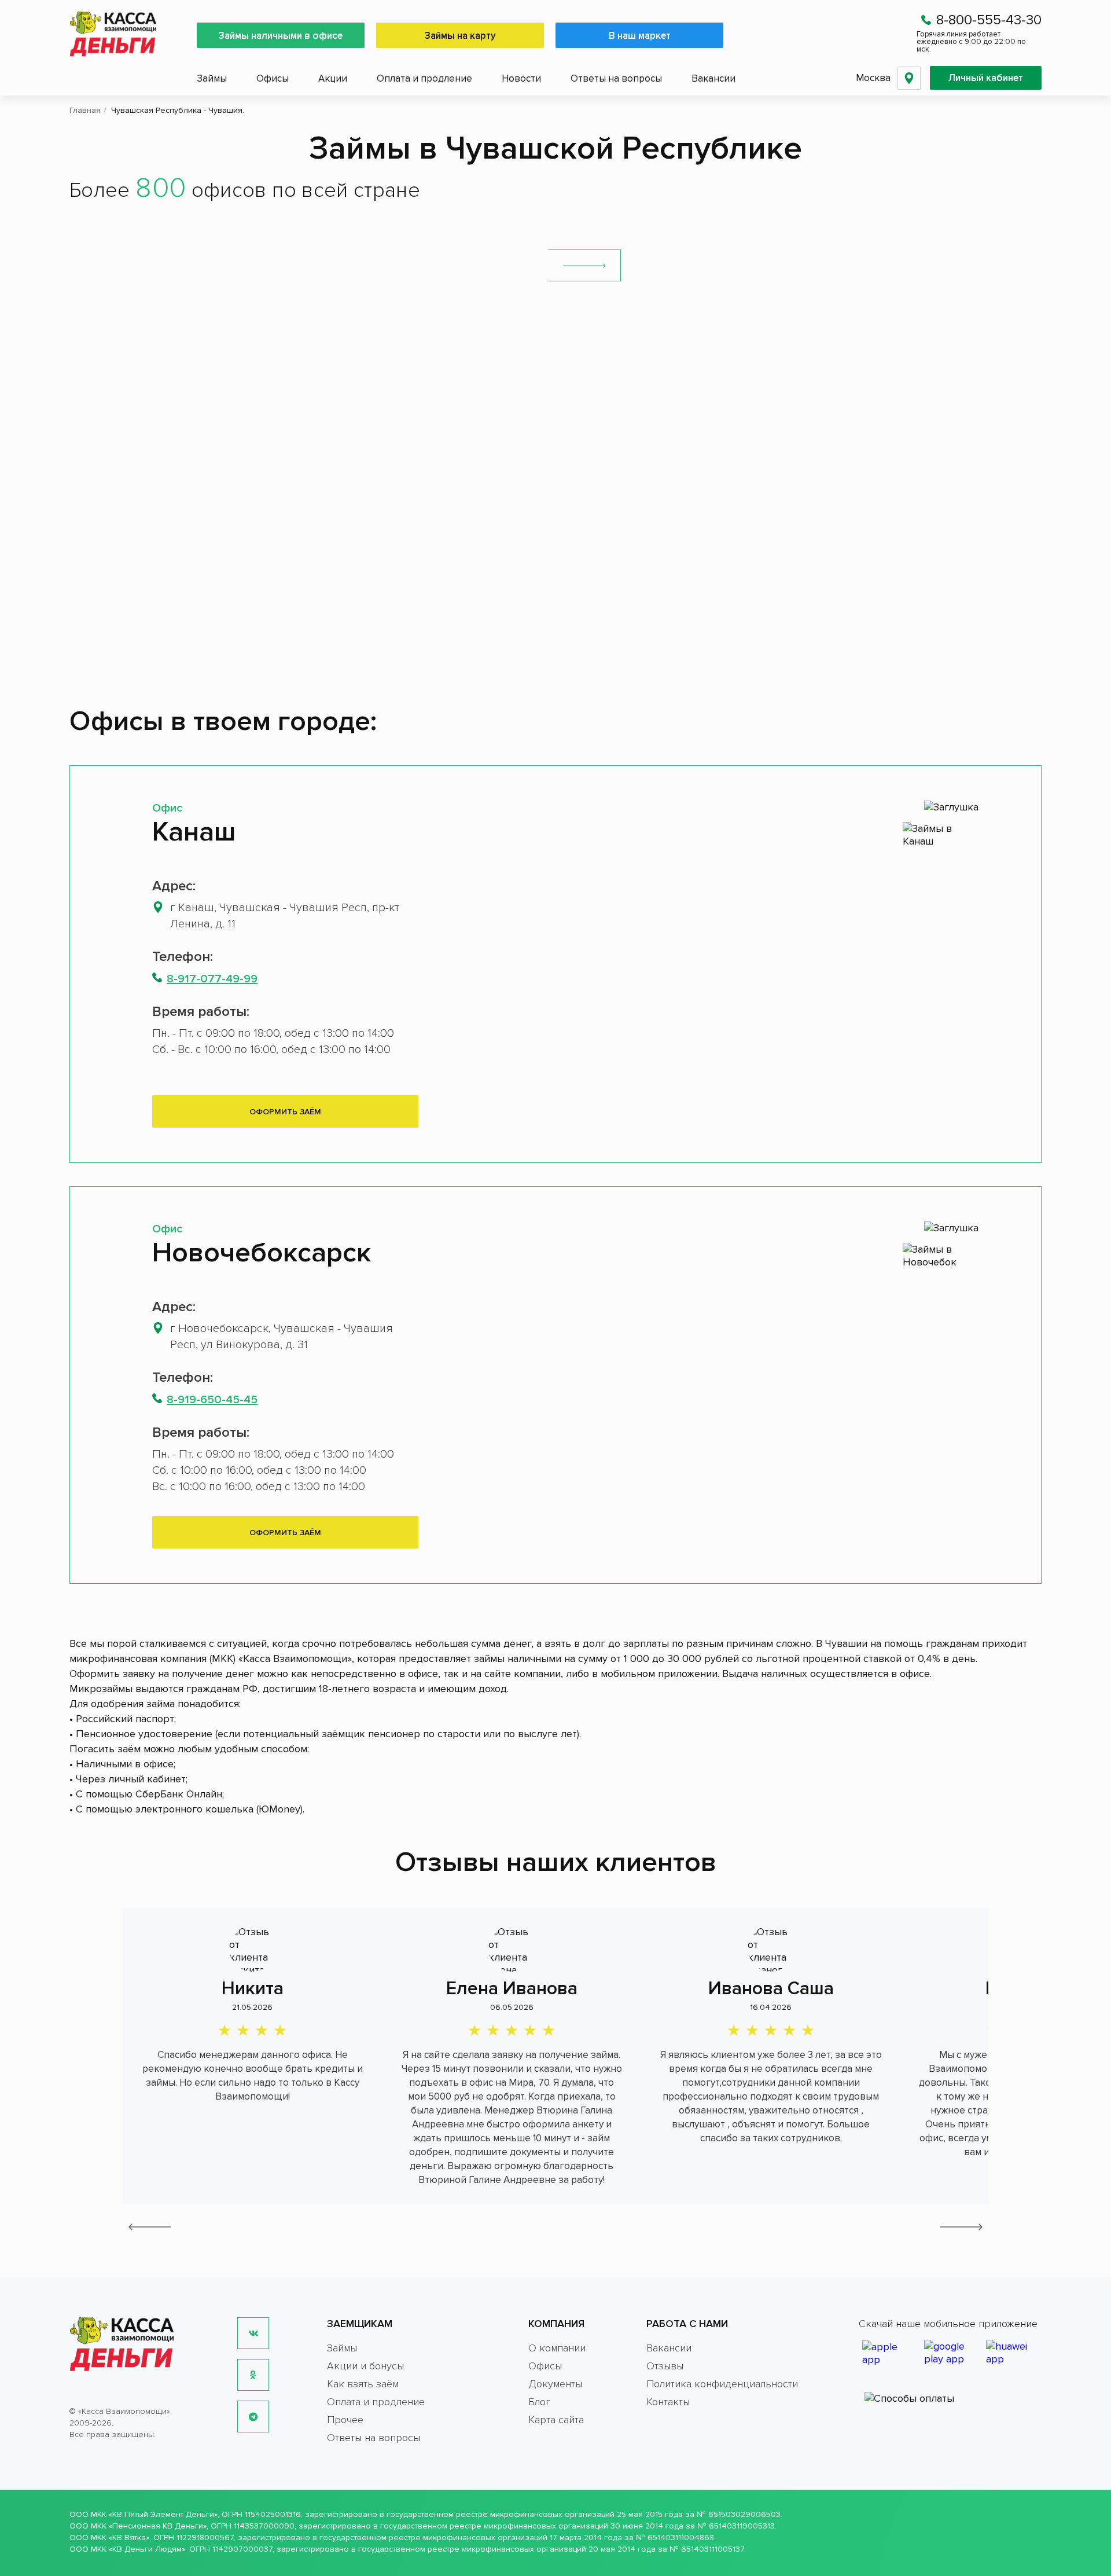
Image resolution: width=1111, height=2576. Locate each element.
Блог (539, 2402)
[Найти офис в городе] (585, 265)
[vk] (253, 2333)
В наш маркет (640, 36)
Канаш (194, 832)
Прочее (345, 2420)
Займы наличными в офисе (281, 36)
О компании (557, 2348)
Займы (212, 78)
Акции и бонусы (365, 2366)
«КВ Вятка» (129, 2538)
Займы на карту (460, 36)
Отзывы (665, 2366)
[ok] (253, 2375)
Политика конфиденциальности (722, 2384)
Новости (521, 78)
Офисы (273, 78)
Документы (555, 2384)
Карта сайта (556, 2420)
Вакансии (713, 78)
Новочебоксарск (262, 1253)
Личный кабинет (986, 78)
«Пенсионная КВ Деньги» (158, 2526)
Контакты (668, 2402)
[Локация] (909, 78)
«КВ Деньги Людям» (147, 2549)
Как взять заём (363, 2384)
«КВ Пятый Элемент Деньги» (163, 2514)
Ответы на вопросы (616, 78)
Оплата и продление (424, 78)
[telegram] (253, 2417)
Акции (333, 78)
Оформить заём (285, 1112)
